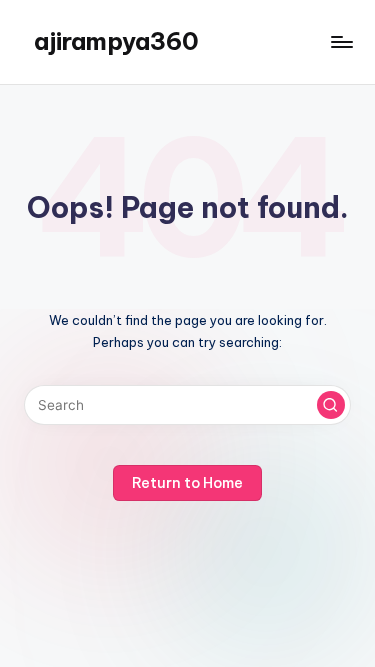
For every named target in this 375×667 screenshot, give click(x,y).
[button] (331, 405)
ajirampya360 (116, 41)
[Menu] (341, 41)
